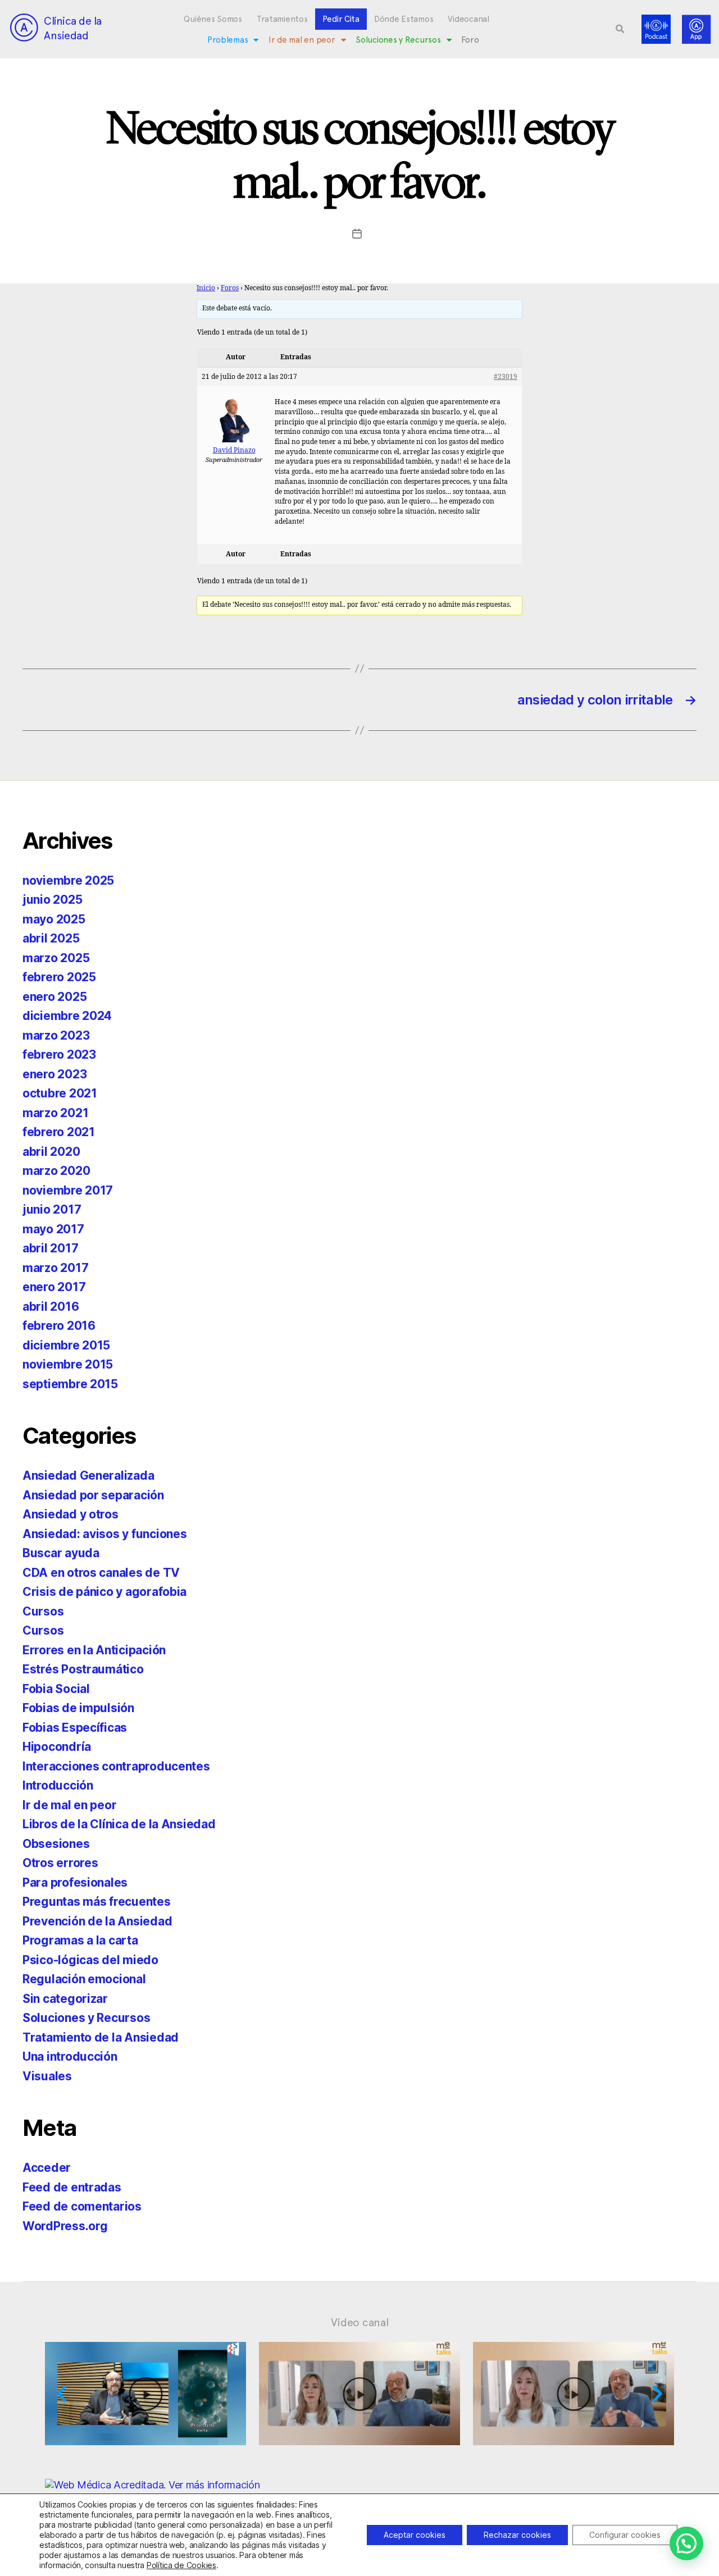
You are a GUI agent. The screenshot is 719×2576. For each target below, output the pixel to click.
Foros (230, 288)
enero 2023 (54, 1074)
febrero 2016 (59, 1326)
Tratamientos (282, 19)
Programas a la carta (80, 1940)
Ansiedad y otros (70, 1514)
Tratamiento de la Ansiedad (101, 2037)
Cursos (43, 1611)
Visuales (47, 2076)
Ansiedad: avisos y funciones (104, 1534)
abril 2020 (51, 1152)
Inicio (206, 288)
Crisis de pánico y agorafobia (104, 1592)
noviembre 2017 (68, 1190)
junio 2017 (52, 1209)
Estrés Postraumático (83, 1669)
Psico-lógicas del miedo (90, 1960)
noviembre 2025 (68, 880)
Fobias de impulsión (78, 1708)
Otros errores (60, 1863)
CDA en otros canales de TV (101, 1573)
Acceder (47, 2168)
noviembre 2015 (68, 1364)
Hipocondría (57, 1747)
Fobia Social (56, 1689)
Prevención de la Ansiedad (97, 1921)
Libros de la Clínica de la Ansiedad (119, 1824)
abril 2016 (51, 1307)
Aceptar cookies (415, 2535)
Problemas (228, 40)
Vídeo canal (360, 2322)
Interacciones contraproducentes (116, 1766)
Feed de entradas (72, 2187)
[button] (620, 29)
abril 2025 (51, 938)
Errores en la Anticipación (94, 1650)
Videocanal (468, 19)
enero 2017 (54, 1287)
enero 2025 (54, 997)
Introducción (58, 1785)
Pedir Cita (341, 19)
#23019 (506, 377)
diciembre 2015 (66, 1345)
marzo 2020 (56, 1171)
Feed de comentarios (82, 2206)
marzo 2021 (55, 1113)
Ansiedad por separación (93, 1495)
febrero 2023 (59, 1054)
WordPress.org (65, 2226)
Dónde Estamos (404, 19)
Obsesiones (56, 1844)
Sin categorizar (65, 1999)
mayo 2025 (54, 919)
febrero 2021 (59, 1132)
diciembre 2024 (67, 1016)
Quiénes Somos (213, 19)
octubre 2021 (60, 1093)
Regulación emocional (84, 1979)
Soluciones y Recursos (398, 40)
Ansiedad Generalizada (88, 1475)
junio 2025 (52, 900)
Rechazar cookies (517, 2535)
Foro (470, 40)
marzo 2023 (56, 1035)
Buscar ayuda (61, 1553)
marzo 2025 (56, 958)
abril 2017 (50, 1248)
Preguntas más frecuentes (97, 1902)
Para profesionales (75, 1882)
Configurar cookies (625, 2535)
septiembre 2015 (70, 1384)
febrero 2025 (59, 977)
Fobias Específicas (75, 1728)
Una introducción (70, 2056)
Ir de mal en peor (302, 40)
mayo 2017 (53, 1229)
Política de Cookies (181, 2565)
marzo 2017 (55, 1268)
